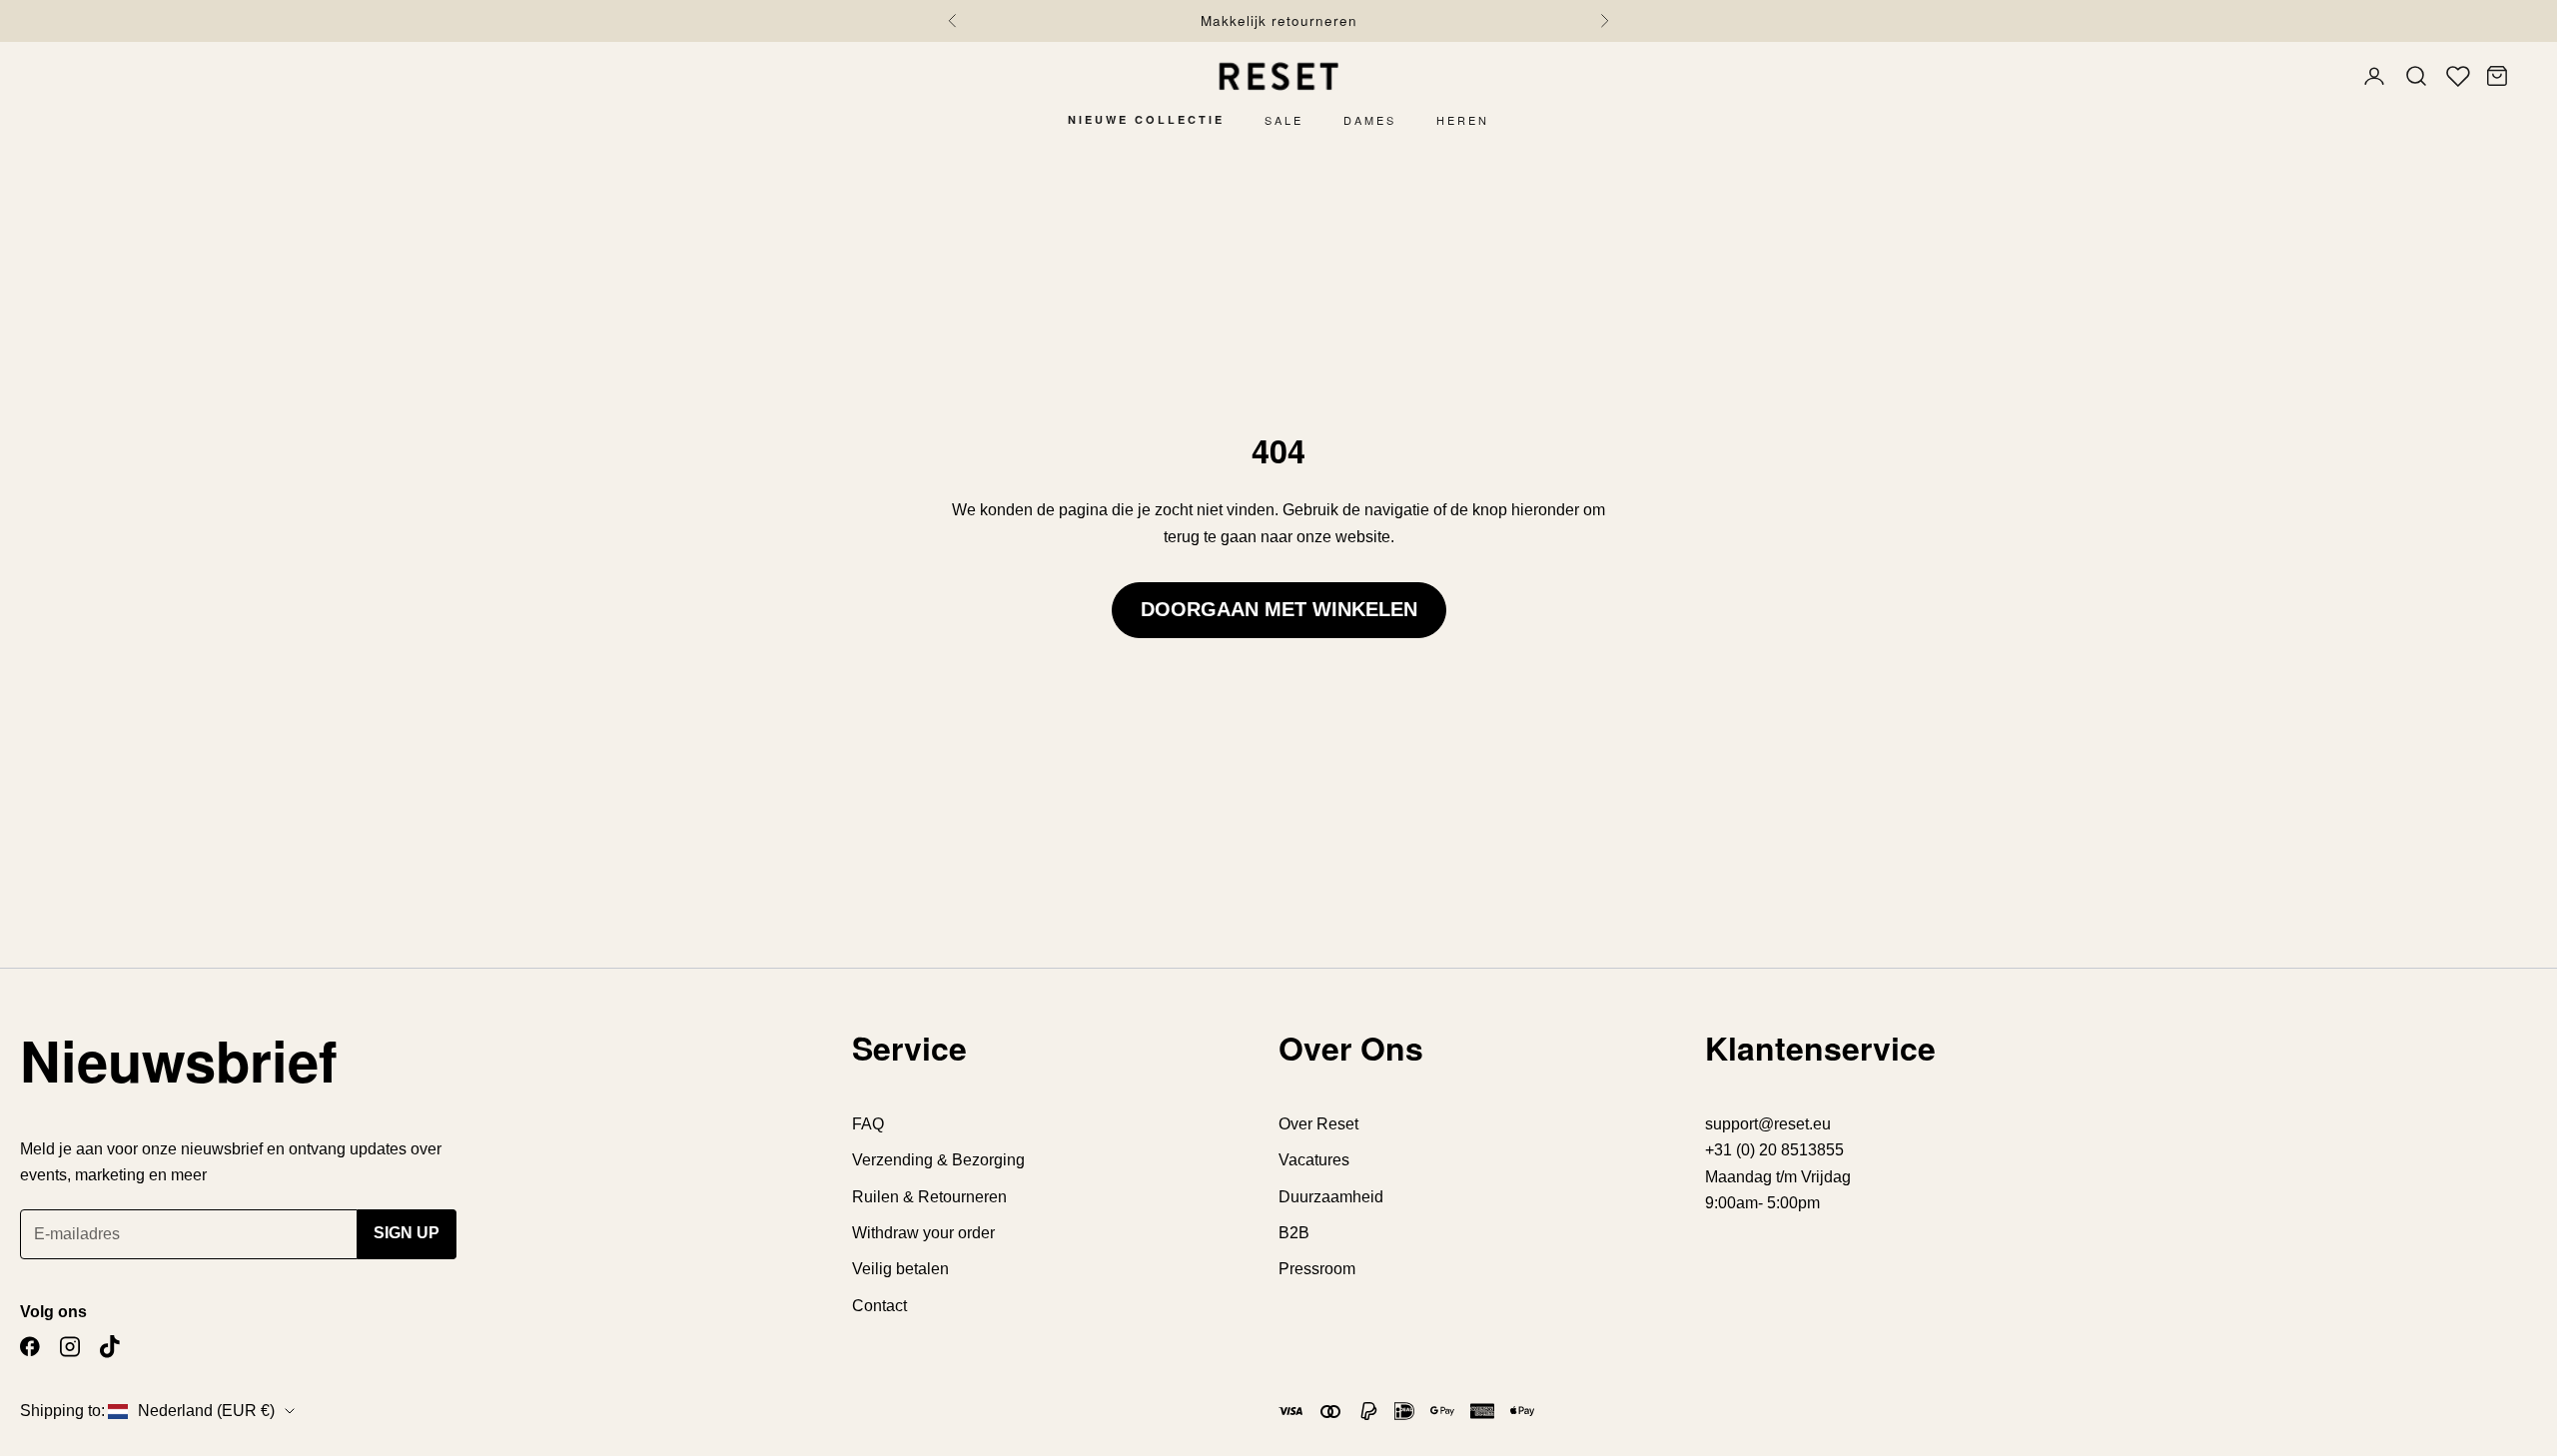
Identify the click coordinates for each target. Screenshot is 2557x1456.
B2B (1294, 1233)
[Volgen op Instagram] (70, 1347)
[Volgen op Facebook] (30, 1347)
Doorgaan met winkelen (1279, 609)
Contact (879, 1306)
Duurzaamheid (1331, 1197)
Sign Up (407, 1233)
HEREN (1463, 120)
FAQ (868, 1124)
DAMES (1370, 120)
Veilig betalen (900, 1269)
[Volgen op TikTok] (110, 1347)
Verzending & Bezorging (938, 1160)
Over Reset (1318, 1124)
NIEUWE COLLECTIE (1146, 119)
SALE (1284, 120)
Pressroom (1317, 1269)
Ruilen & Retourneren (929, 1197)
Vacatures (1314, 1160)
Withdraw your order (923, 1233)
